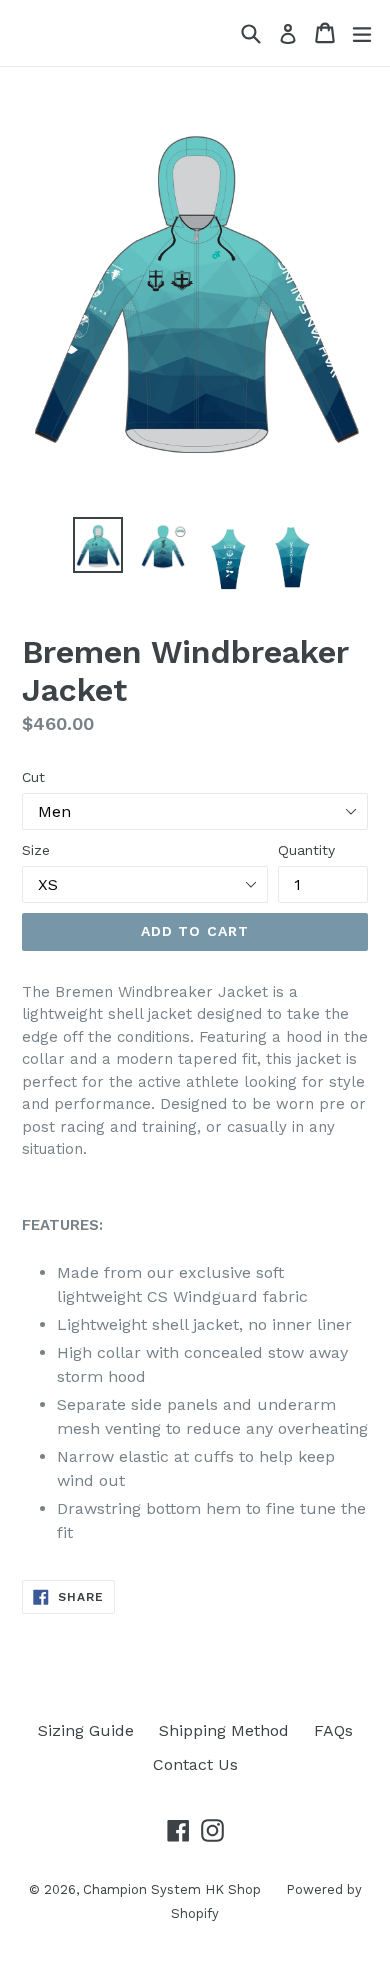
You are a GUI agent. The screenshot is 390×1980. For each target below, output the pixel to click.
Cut (33, 777)
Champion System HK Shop (172, 1889)
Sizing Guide (86, 1730)
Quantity (306, 850)
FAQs (333, 1730)
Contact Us (195, 1764)
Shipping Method (224, 1730)
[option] (97, 545)
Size (36, 850)
